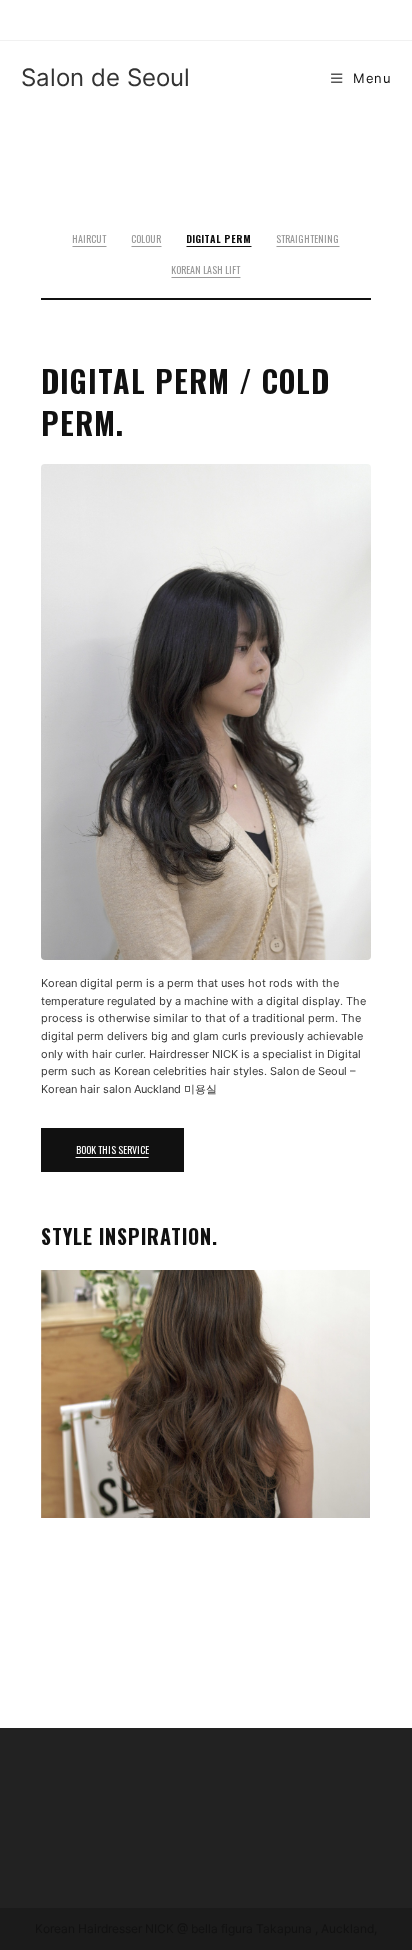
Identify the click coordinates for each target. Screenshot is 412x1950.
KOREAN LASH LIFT (205, 269)
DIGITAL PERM (218, 238)
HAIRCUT (89, 238)
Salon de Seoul (105, 77)
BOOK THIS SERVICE (112, 1149)
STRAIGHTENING (307, 238)
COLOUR (146, 238)
